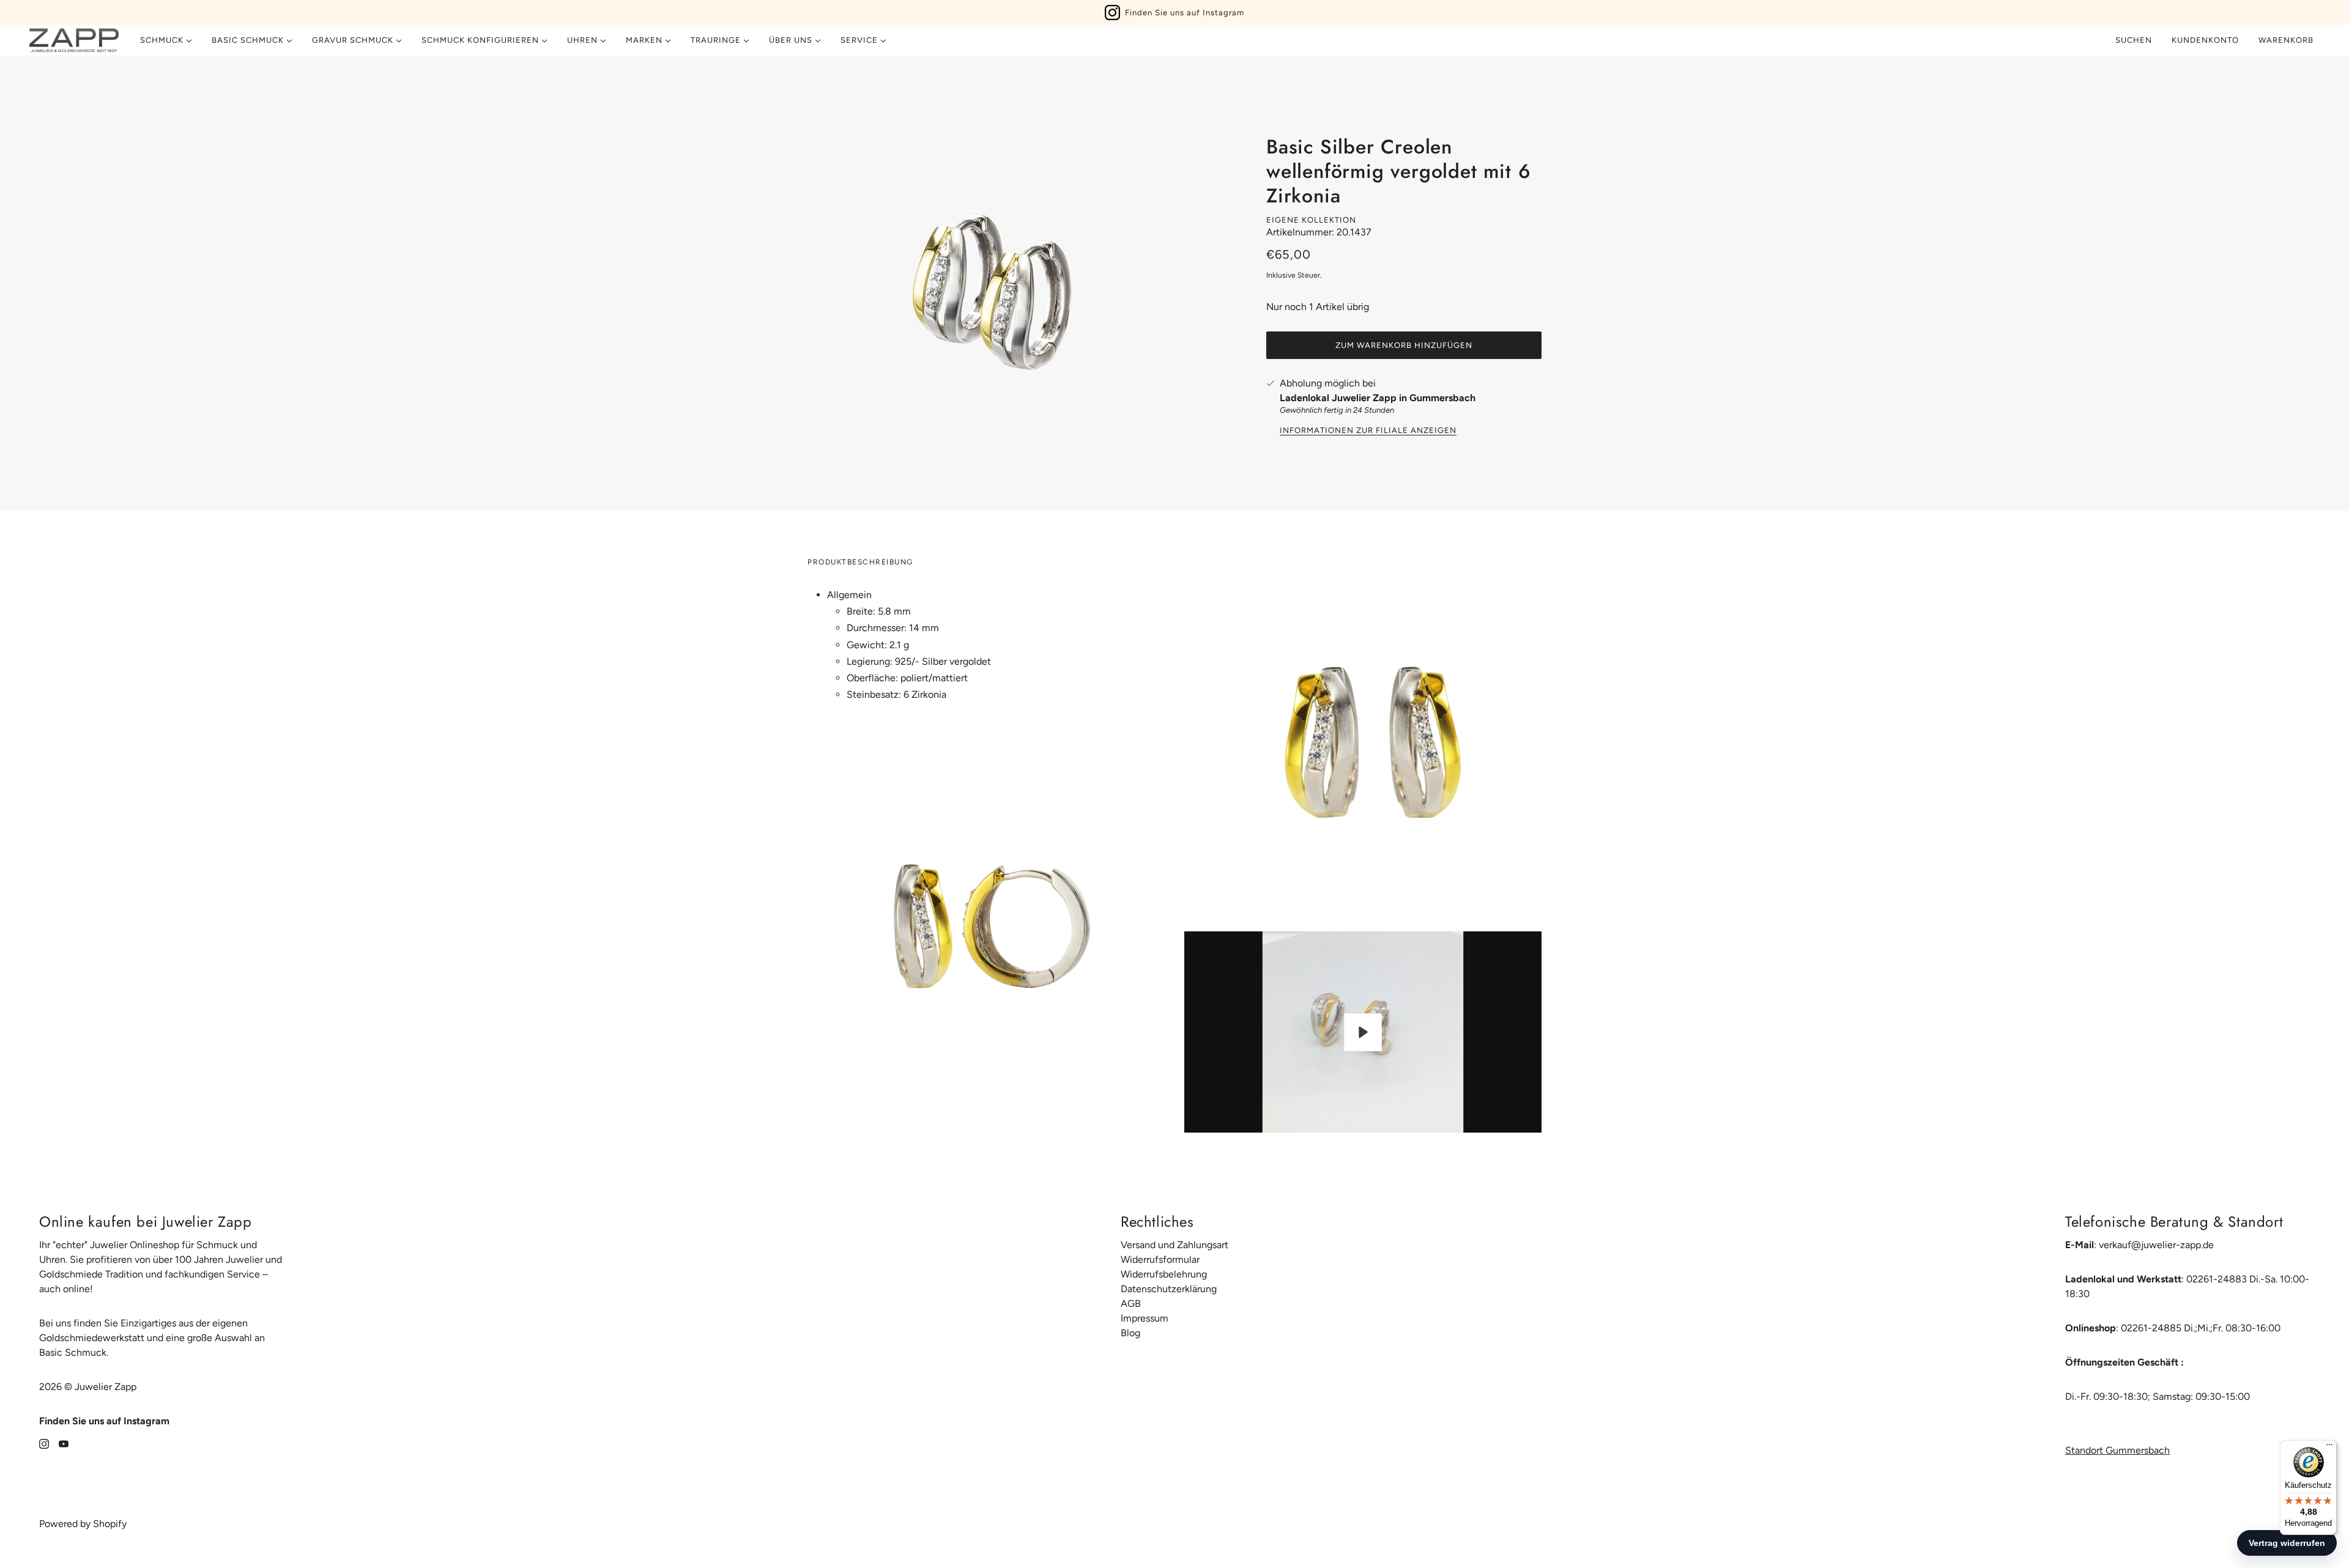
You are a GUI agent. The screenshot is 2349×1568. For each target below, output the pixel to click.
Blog (1130, 1333)
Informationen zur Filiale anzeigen (1368, 431)
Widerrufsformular (1160, 1259)
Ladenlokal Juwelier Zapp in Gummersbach (1378, 398)
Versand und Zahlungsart (1174, 1245)
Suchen (2134, 40)
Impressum (1145, 1318)
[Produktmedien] (986, 918)
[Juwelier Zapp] (74, 40)
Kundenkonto (2205, 40)
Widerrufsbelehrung (1164, 1274)
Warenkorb (2287, 40)
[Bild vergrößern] (991, 283)
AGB (1131, 1304)
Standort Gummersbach (2117, 1450)
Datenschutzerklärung (1169, 1289)
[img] (44, 1443)
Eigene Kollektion (1311, 220)
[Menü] (2329, 1448)
